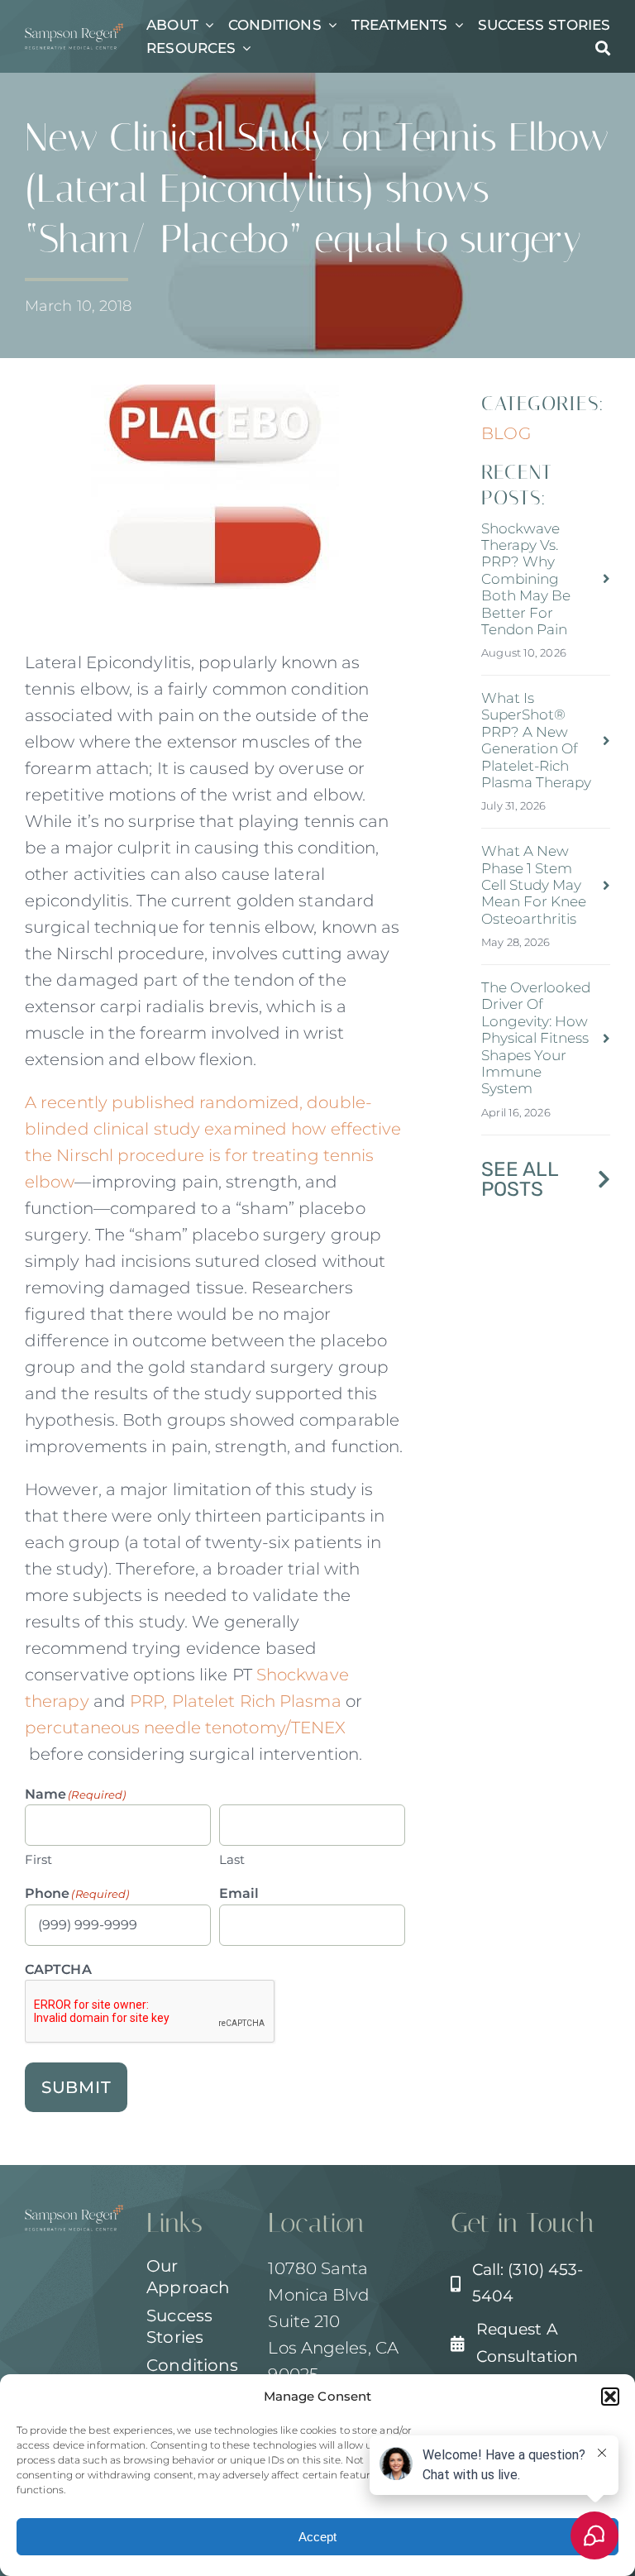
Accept (317, 2537)
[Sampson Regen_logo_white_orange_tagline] (74, 31)
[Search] (603, 48)
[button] (610, 2397)
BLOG (506, 433)
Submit (76, 2087)
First (39, 1859)
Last (232, 1859)
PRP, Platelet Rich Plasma (236, 1701)
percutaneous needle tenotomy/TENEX (188, 1728)
